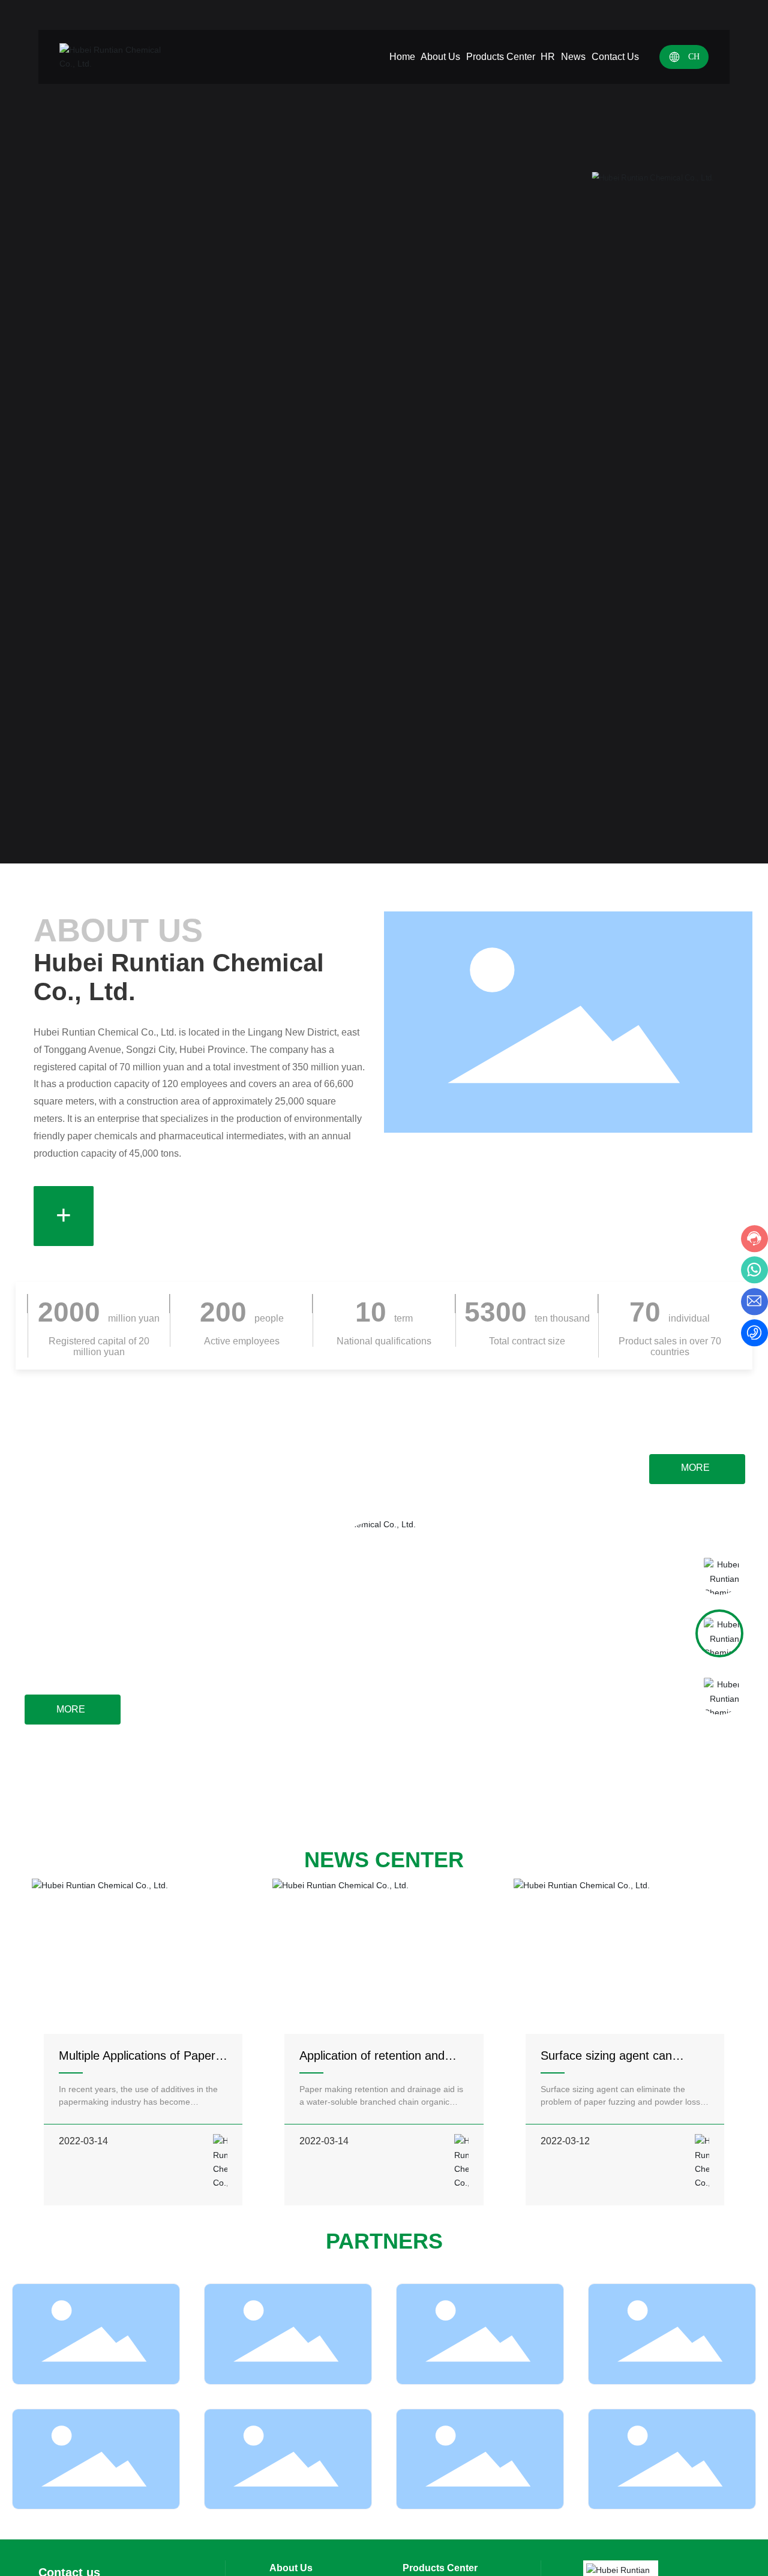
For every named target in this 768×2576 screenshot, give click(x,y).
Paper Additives (82, 1564)
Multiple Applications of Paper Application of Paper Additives (138, 2062)
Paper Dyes (654, 1566)
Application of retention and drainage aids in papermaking (378, 2062)
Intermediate (651, 1686)
